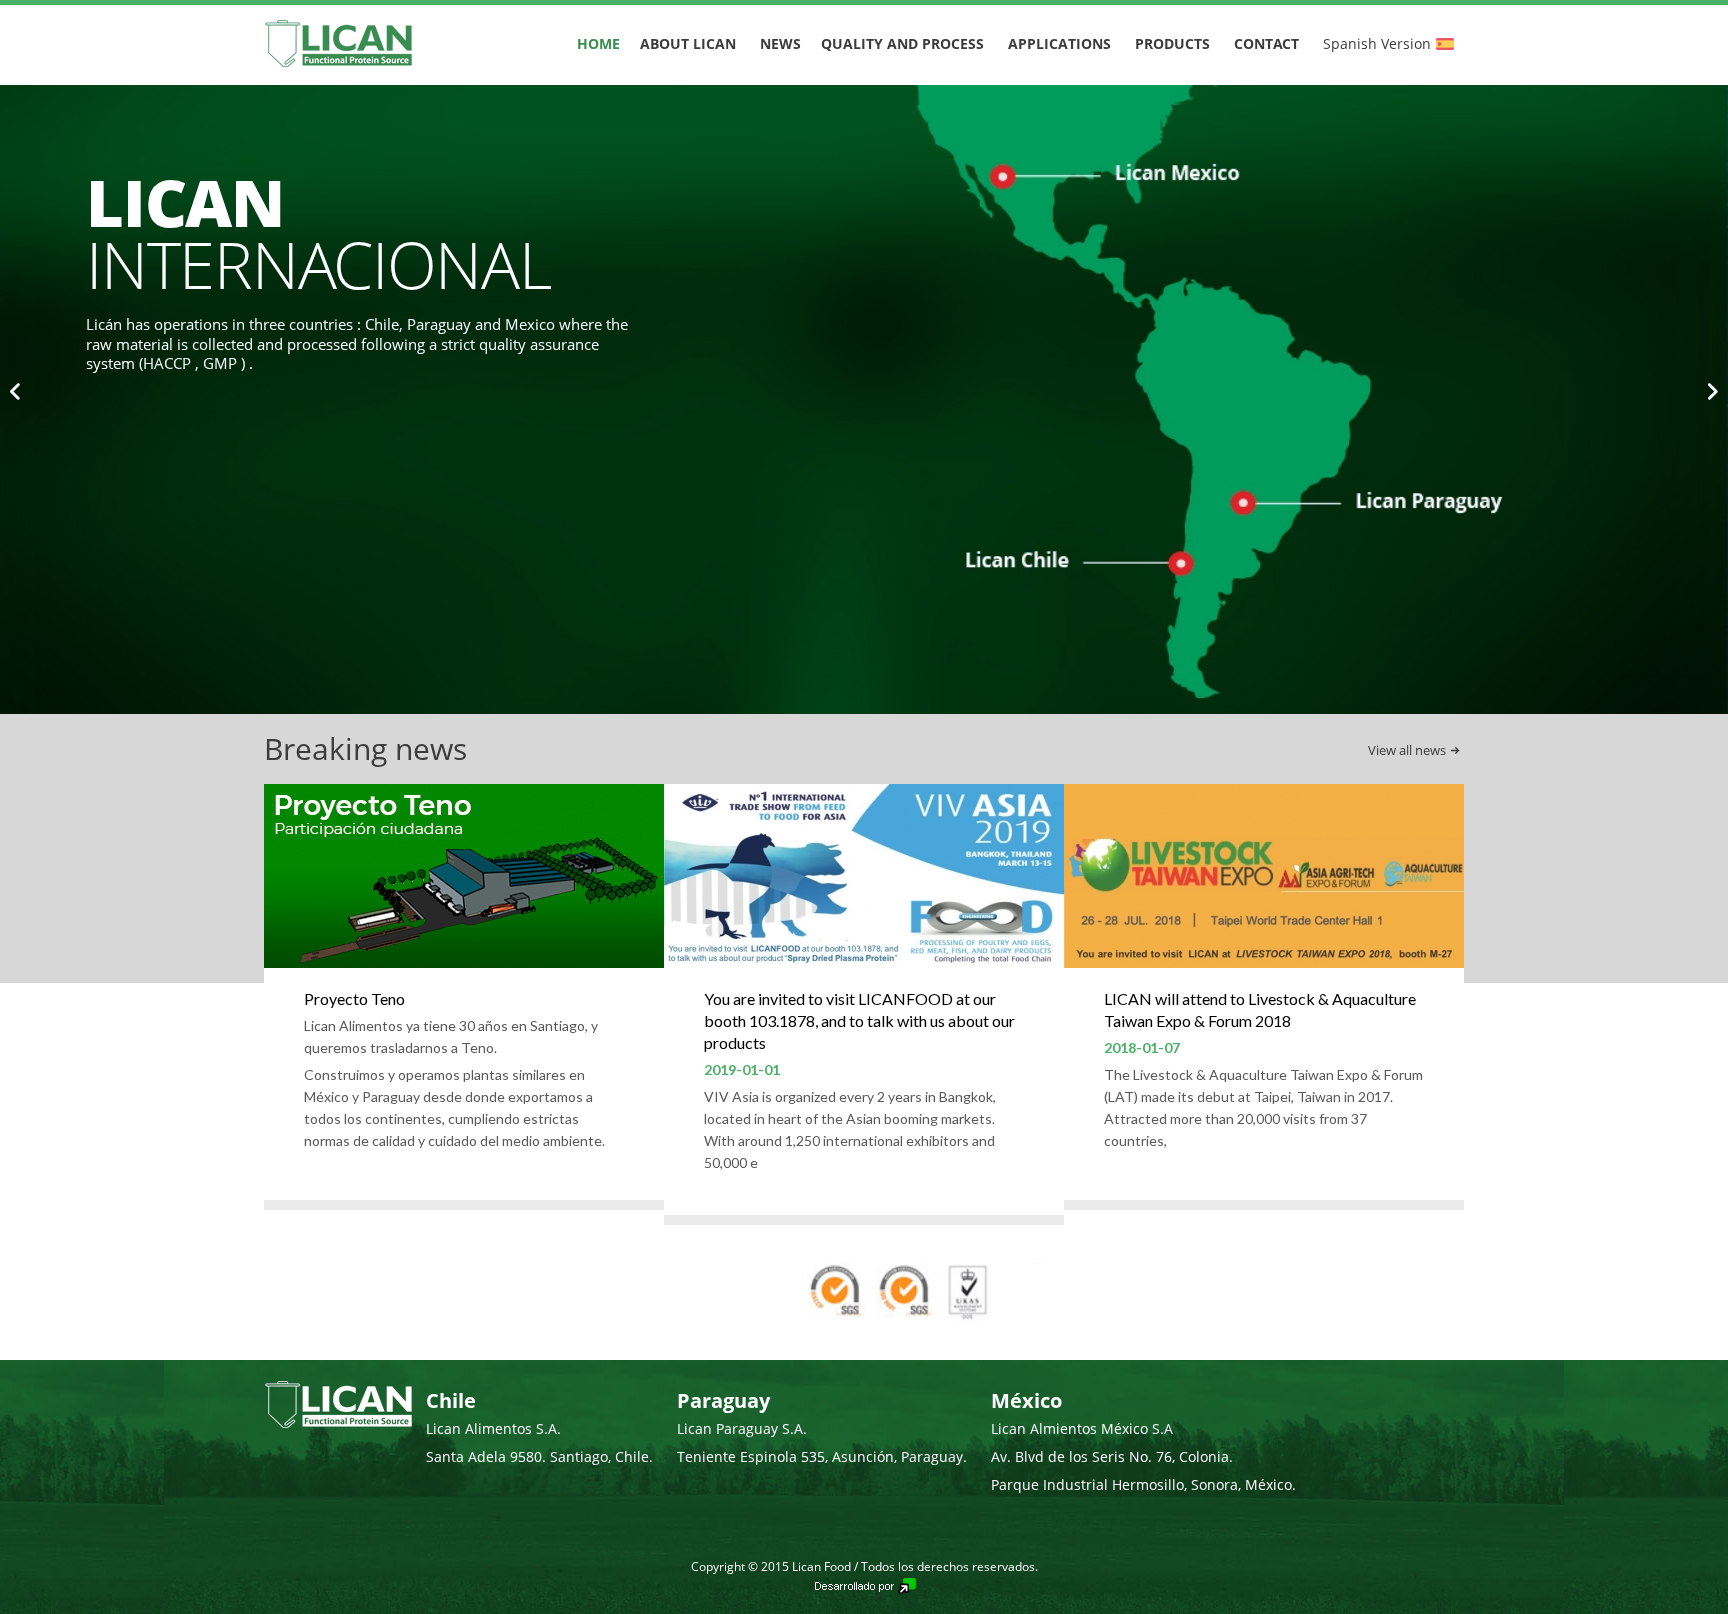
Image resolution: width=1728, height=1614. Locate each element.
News (780, 43)
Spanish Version (1377, 43)
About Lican (688, 43)
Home (598, 43)
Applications (1059, 43)
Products (1172, 43)
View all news (1407, 750)
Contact (1266, 43)
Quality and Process (902, 43)
